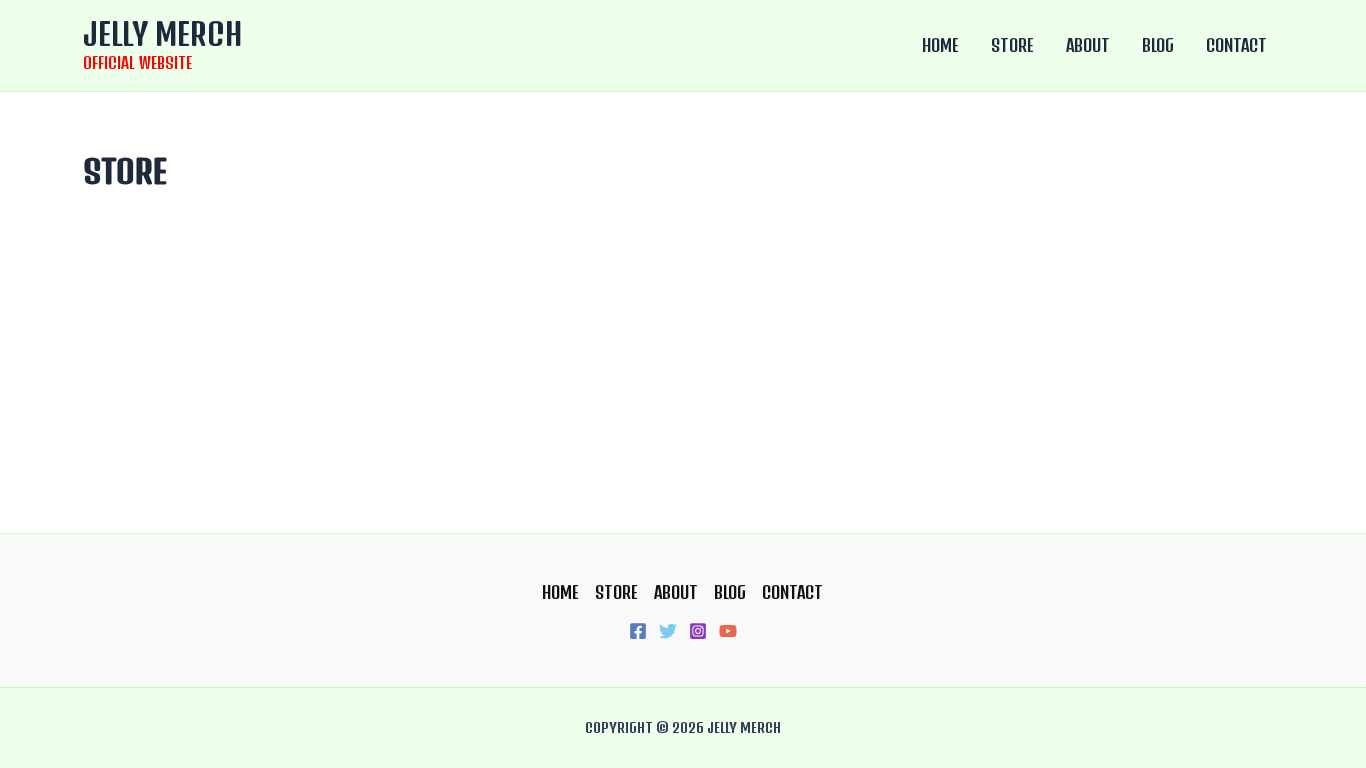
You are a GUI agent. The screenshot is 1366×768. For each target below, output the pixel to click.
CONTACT (1236, 45)
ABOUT (1088, 45)
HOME (940, 45)
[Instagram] (698, 631)
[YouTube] (728, 631)
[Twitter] (668, 631)
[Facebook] (638, 631)
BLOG (1158, 45)
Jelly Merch (162, 33)
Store (1012, 45)
